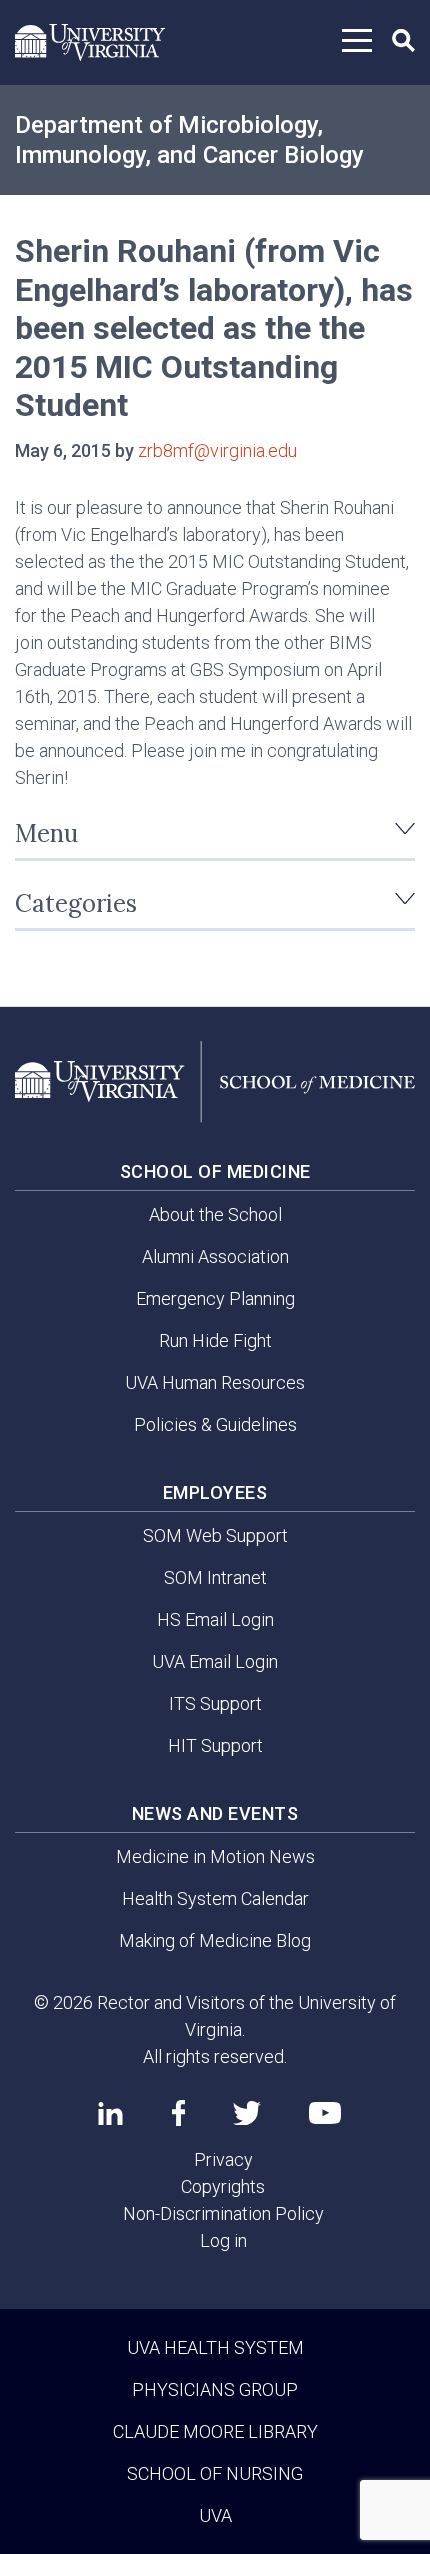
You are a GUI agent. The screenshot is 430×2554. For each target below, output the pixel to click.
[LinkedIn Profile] (110, 2113)
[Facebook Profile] (178, 2113)
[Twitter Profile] (247, 2113)
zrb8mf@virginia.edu (217, 450)
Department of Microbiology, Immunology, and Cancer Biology (189, 140)
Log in (223, 2240)
